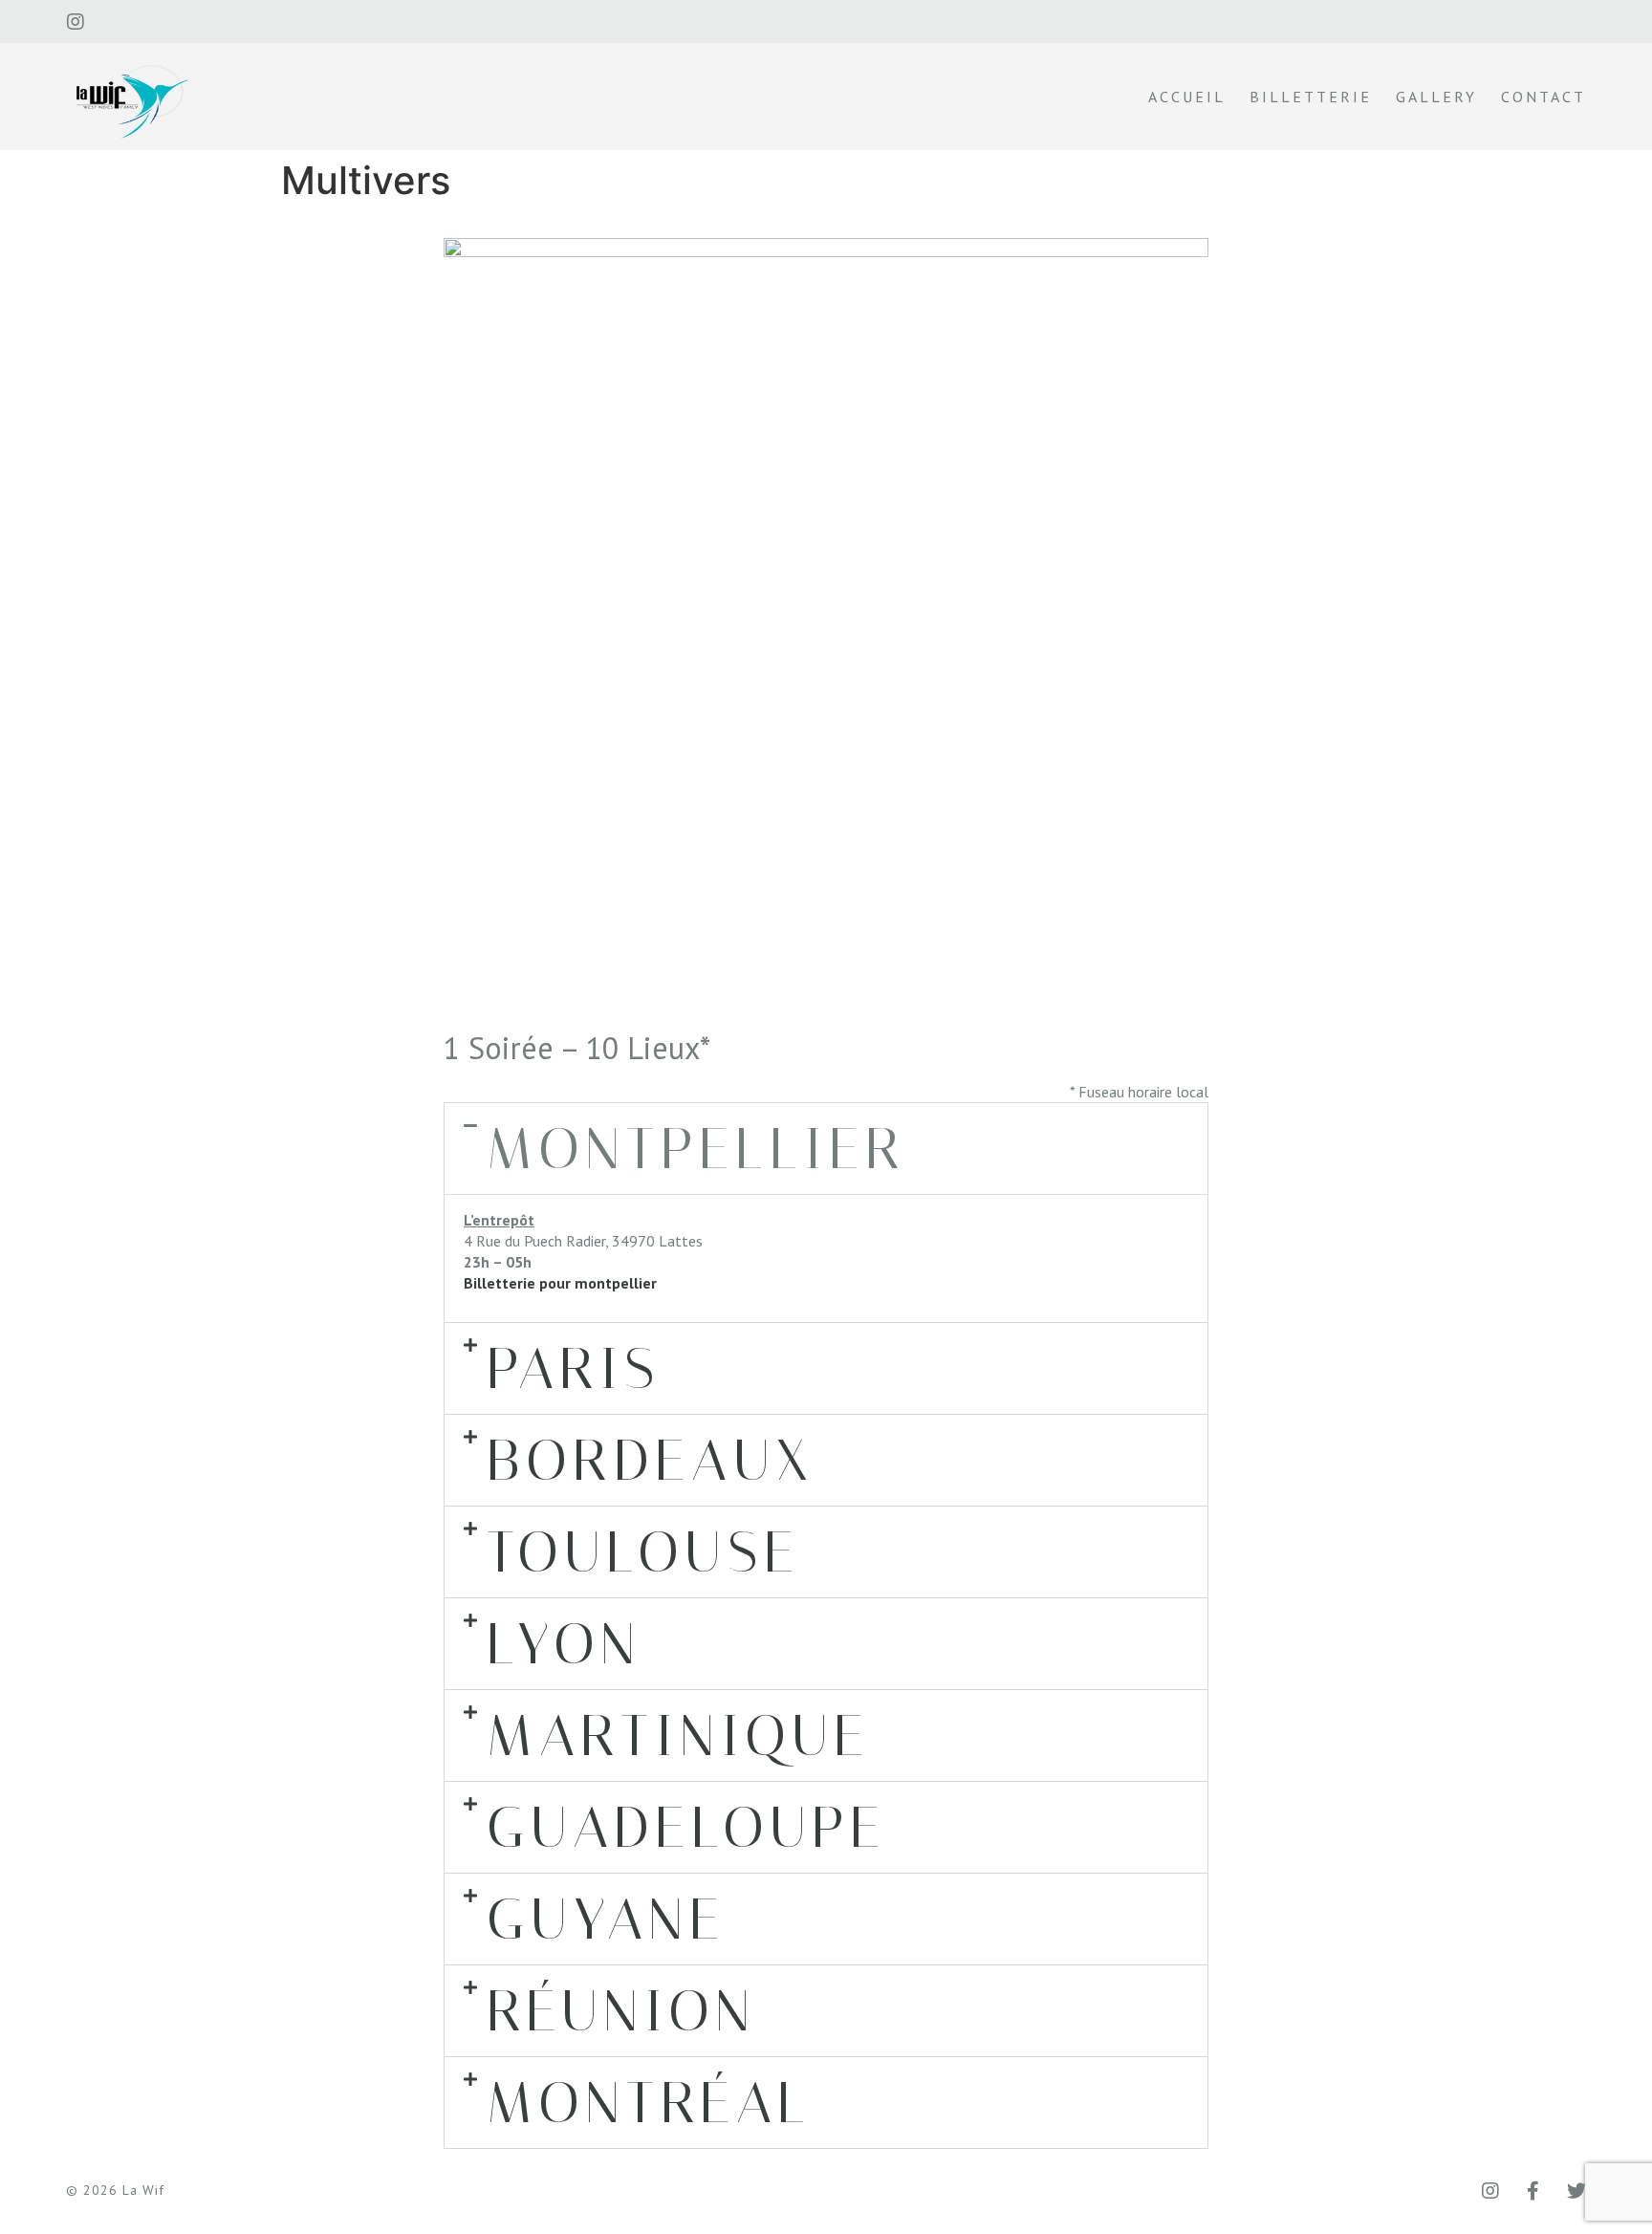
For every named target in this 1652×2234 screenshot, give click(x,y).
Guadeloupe (686, 1827)
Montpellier (696, 1149)
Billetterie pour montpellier (560, 1283)
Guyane (606, 1919)
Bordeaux (651, 1460)
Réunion (621, 2011)
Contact (1543, 97)
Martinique (678, 1735)
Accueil (1187, 97)
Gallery (1436, 97)
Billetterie (1311, 97)
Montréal (649, 2103)
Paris (574, 1368)
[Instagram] (76, 22)
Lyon (564, 1644)
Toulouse (643, 1552)
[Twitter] (1576, 2191)
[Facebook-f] (1533, 2191)
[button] (826, 1149)
